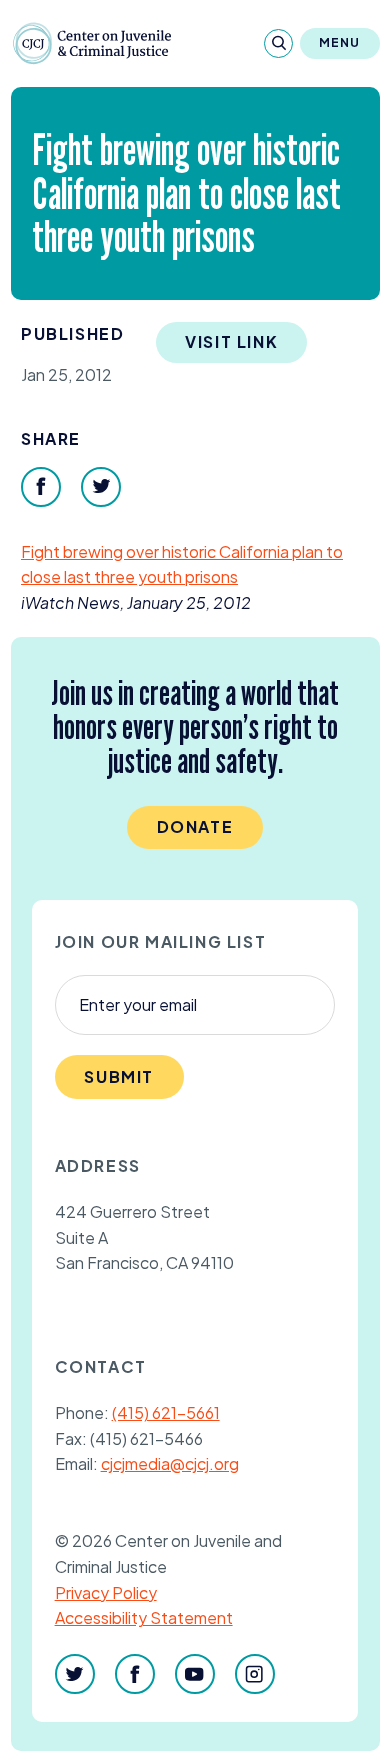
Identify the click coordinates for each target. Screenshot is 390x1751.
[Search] (278, 43)
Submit (119, 1076)
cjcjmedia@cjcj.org (170, 1463)
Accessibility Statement (144, 1617)
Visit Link (231, 341)
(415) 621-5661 (166, 1412)
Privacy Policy (106, 1592)
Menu (340, 42)
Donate (195, 826)
